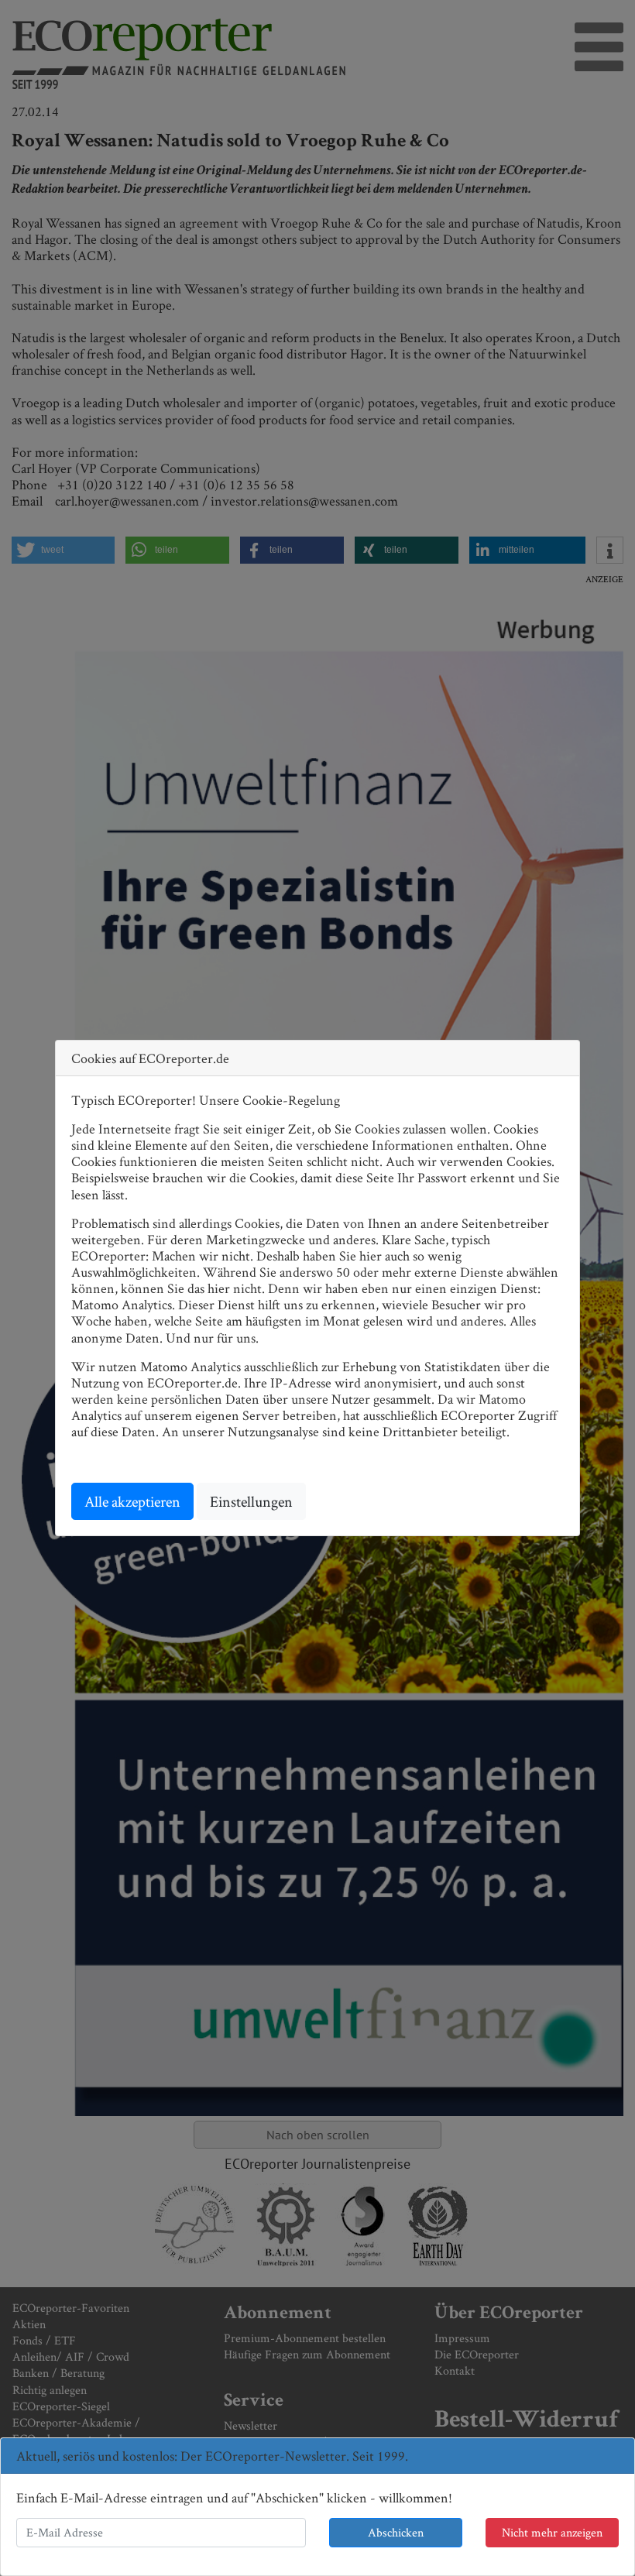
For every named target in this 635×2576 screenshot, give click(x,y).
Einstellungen (251, 1501)
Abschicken (396, 2532)
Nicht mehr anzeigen (552, 2532)
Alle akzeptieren (132, 1501)
